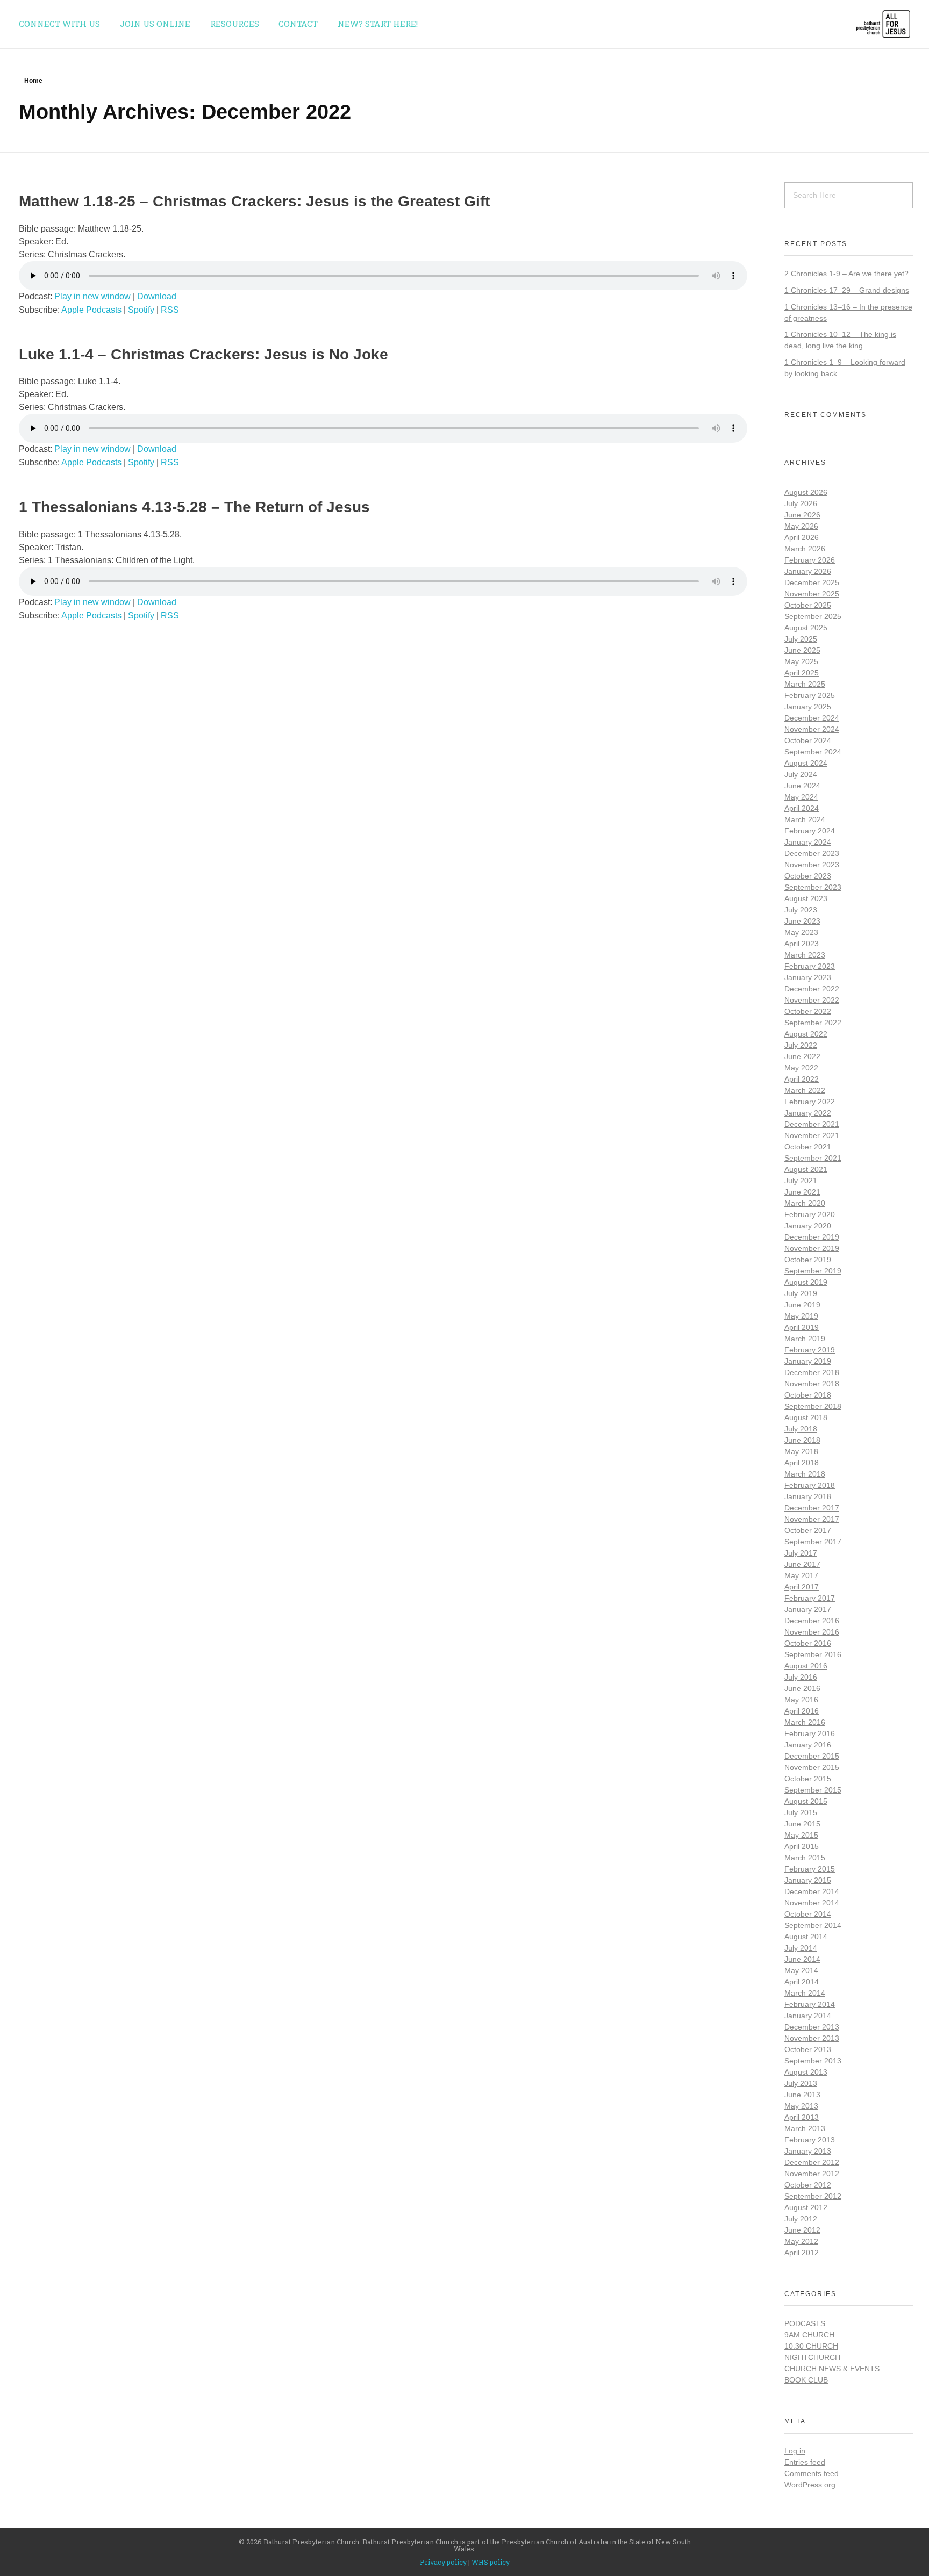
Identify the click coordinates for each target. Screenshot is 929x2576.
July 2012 (801, 2219)
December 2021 (812, 1124)
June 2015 (802, 1824)
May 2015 (801, 1835)
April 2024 (802, 808)
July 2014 (801, 1948)
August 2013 (806, 2072)
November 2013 (812, 2038)
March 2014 (805, 1993)
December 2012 (812, 2162)
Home (33, 81)
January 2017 (808, 1609)
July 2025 (801, 639)
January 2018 (808, 1496)
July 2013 (801, 2083)
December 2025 (812, 582)
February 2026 (810, 560)
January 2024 (808, 842)
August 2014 (806, 1937)
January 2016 (808, 1745)
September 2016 (813, 1654)
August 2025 (806, 628)
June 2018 (802, 1440)
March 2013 (805, 2128)
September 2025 (813, 616)
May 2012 (801, 2241)
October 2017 (808, 1530)
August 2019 (806, 1282)
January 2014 (808, 2016)
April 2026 (802, 537)
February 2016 (810, 1733)
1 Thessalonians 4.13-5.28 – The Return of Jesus (194, 507)
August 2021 (806, 1169)
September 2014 (813, 1925)
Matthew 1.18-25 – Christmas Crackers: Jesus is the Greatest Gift (254, 201)
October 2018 (808, 1395)
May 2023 (801, 932)
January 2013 (808, 2151)
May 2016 (801, 1700)
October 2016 (808, 1643)
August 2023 (806, 898)
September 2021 (813, 1158)
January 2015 (808, 1880)
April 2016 (802, 1711)
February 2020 (810, 1214)
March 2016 (805, 1722)
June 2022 (802, 1056)
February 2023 (810, 966)
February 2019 (810, 1350)
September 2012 (813, 2196)
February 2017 (810, 1598)
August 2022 (806, 1034)
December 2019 (812, 1237)
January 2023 (808, 977)
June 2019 (802, 1305)
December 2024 (812, 718)
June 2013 (802, 2095)
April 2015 (802, 1846)
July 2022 (801, 1045)
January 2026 (808, 571)
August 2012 (806, 2207)
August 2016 (806, 1666)
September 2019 (813, 1271)
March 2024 (805, 819)
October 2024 (808, 740)
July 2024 (801, 774)
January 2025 (808, 707)
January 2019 (808, 1361)
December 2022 (812, 989)
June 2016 (802, 1688)
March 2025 (805, 684)
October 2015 (808, 1779)
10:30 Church (811, 2346)
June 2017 (802, 1564)
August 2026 (806, 492)
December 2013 (812, 2027)
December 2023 (812, 853)
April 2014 (802, 1982)
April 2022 (802, 1079)
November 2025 (812, 594)
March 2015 (805, 1858)
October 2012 (808, 2185)
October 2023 (808, 876)
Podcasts (805, 2323)
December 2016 (812, 1621)
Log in (795, 2451)
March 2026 (805, 549)
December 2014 (812, 1891)
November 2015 (812, 1767)
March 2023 (805, 955)
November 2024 (812, 729)
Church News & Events (832, 2369)
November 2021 (812, 1135)
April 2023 (802, 944)
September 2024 (813, 752)
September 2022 (813, 1023)
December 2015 (812, 1756)
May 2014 (801, 1970)
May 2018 (801, 1451)
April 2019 (802, 1327)
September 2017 (813, 1542)
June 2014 (802, 1959)
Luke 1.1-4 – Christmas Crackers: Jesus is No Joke (203, 354)
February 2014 (810, 2004)
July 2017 (801, 1553)
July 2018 (801, 1429)
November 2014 (812, 1903)
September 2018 (813, 1406)
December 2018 (812, 1372)
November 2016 (812, 1632)
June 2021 (802, 1192)
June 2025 (802, 650)
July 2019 (801, 1293)
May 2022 (801, 1068)
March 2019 (805, 1339)
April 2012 (802, 2253)
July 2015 (801, 1812)
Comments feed (812, 2473)
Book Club (806, 2380)
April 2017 (802, 1587)
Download (157, 296)
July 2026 (801, 503)
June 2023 (802, 921)
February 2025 (810, 695)
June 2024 (802, 786)
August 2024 (806, 763)
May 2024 (801, 797)
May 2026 (801, 526)
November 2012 (812, 2174)
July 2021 (801, 1181)
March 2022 (805, 1090)
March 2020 (805, 1203)
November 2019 (812, 1248)
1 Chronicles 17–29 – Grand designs (847, 290)
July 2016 (801, 1677)
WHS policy (491, 2562)
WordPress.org (810, 2485)
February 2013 (810, 2140)
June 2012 (802, 2230)
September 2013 (813, 2061)
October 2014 (808, 1914)
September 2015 (813, 1790)
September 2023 (813, 887)
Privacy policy (443, 2562)
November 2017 (812, 1519)
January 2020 (808, 1226)
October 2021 (808, 1147)
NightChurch (812, 2357)
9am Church (809, 2335)
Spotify (141, 310)
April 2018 (802, 1463)
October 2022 (808, 1011)
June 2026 (802, 515)
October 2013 (808, 2049)
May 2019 (801, 1316)
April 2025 (802, 673)
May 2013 (801, 2106)
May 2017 (801, 1575)
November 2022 (812, 1000)
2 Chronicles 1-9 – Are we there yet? (846, 274)
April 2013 (802, 2117)
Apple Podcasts (91, 310)
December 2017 (812, 1508)
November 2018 (812, 1384)
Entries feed (805, 2462)
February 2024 (810, 831)
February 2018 (810, 1485)
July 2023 (801, 910)
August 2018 (806, 1417)
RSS (170, 310)
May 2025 (801, 661)
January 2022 (808, 1113)
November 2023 (812, 865)
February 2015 (810, 1869)
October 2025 (808, 605)
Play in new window (92, 296)
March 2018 (805, 1474)
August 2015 (806, 1801)
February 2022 (810, 1102)
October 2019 (808, 1260)
